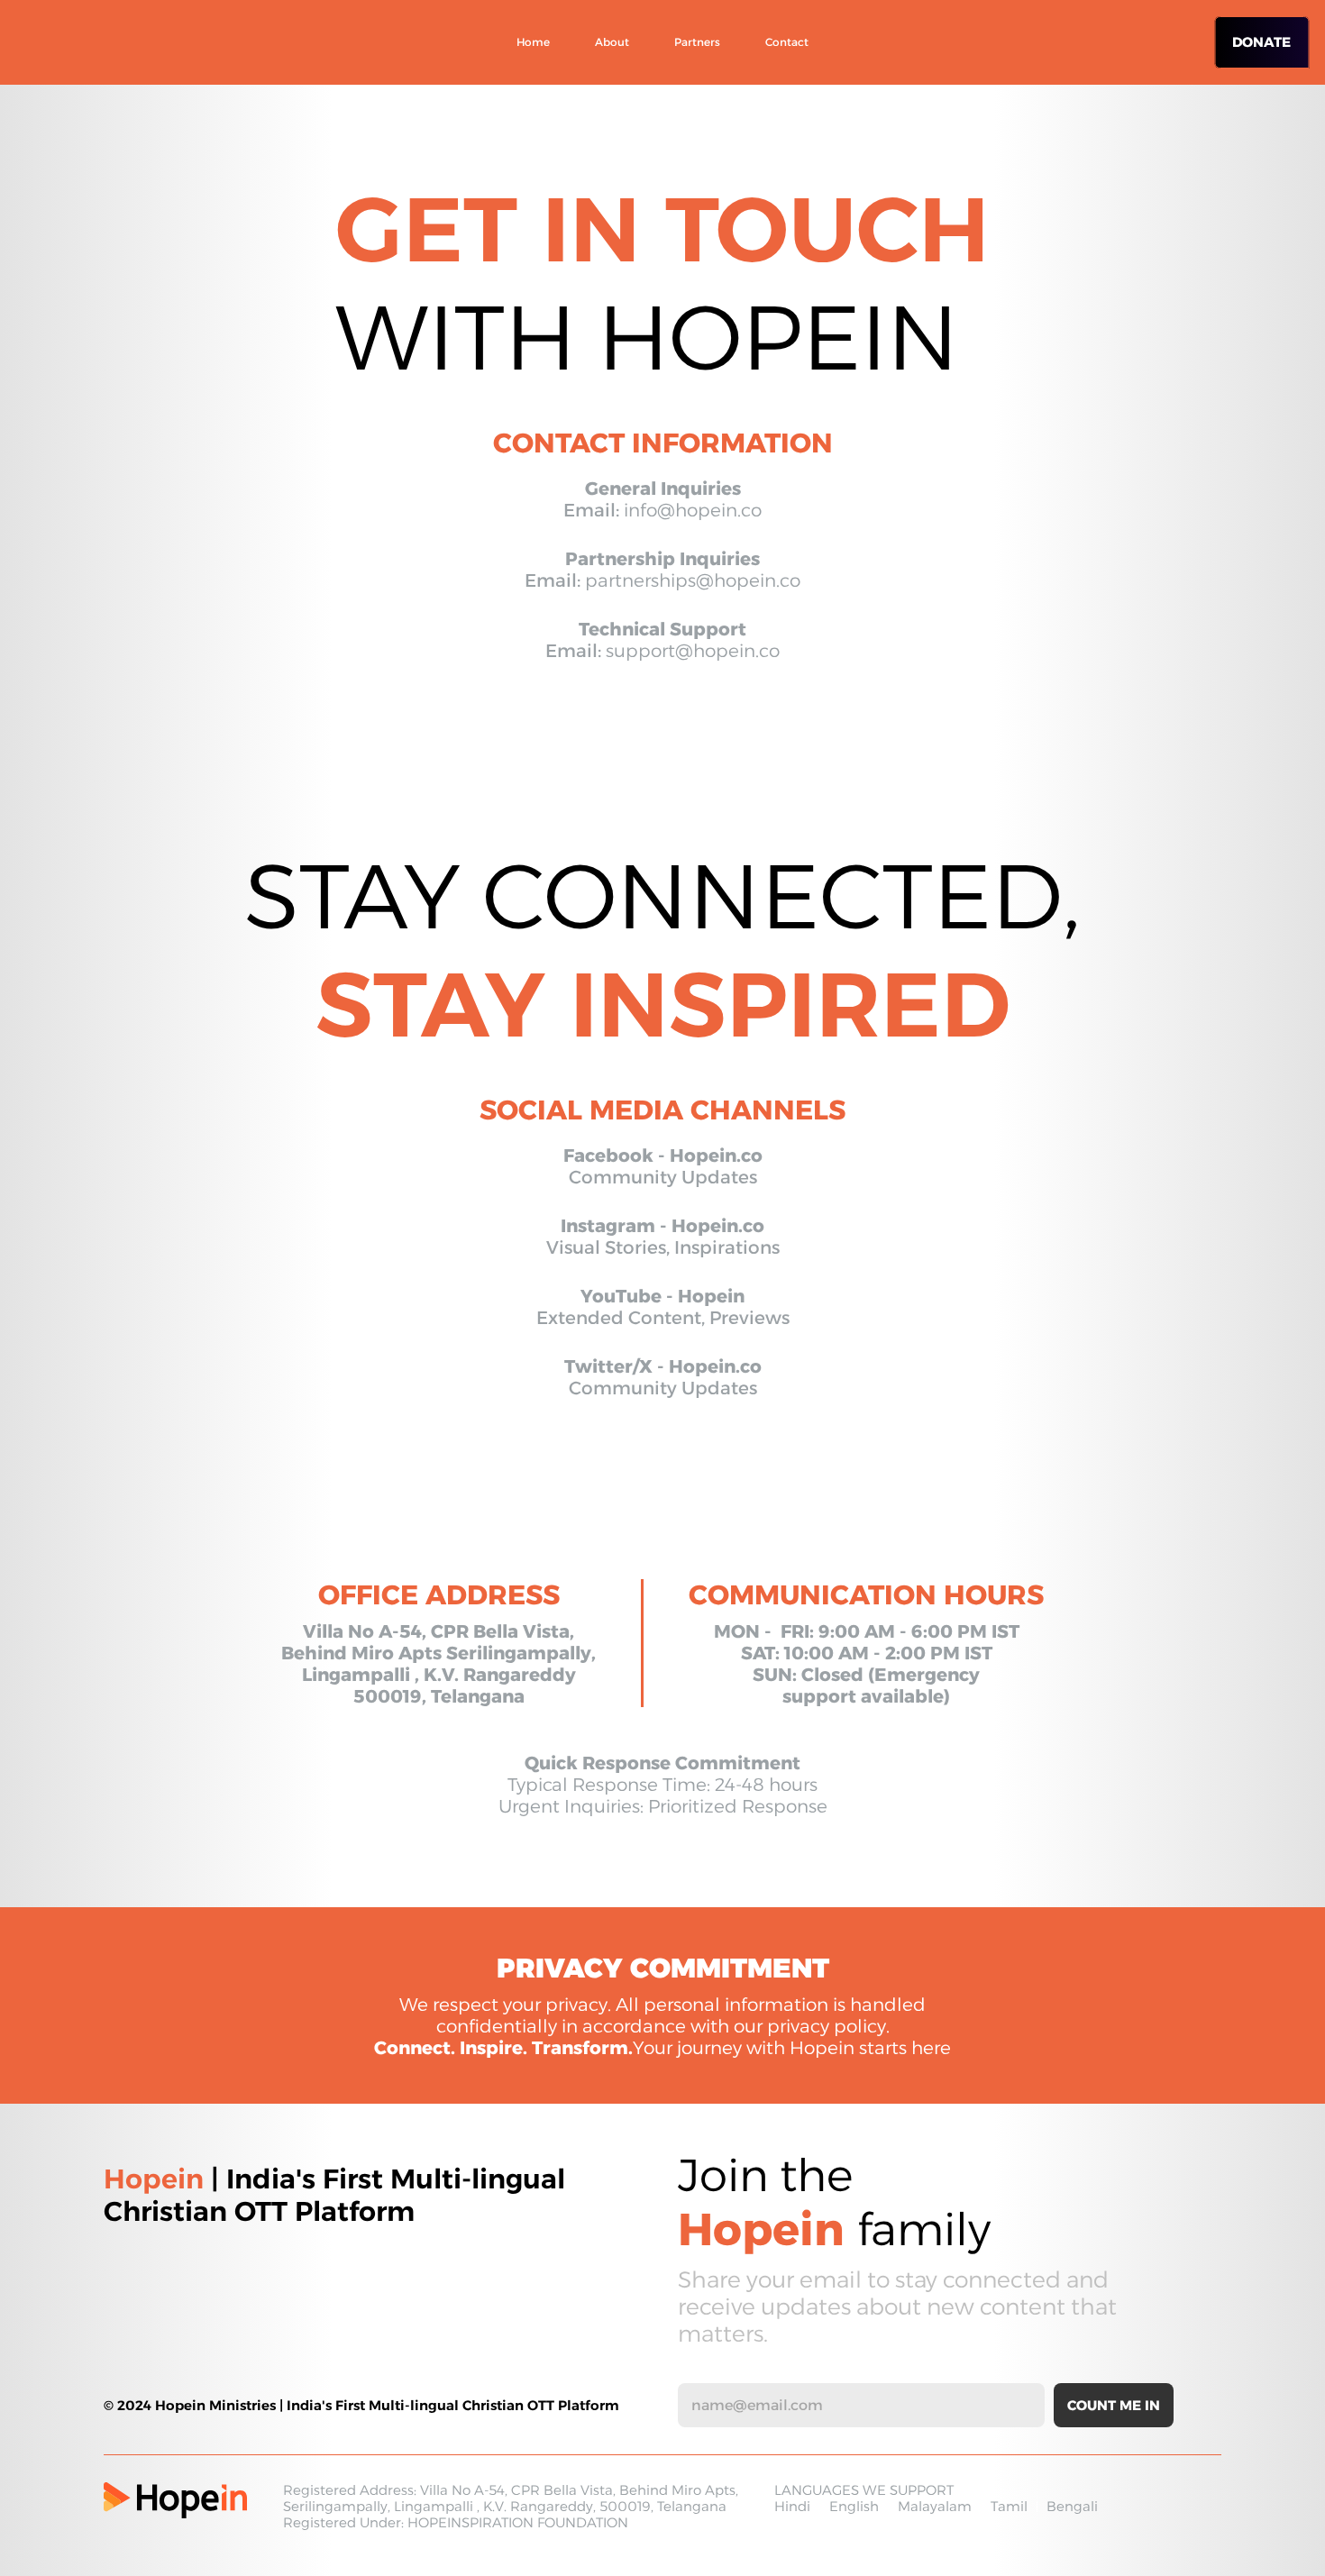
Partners (697, 42)
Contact (787, 42)
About (612, 42)
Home (533, 42)
